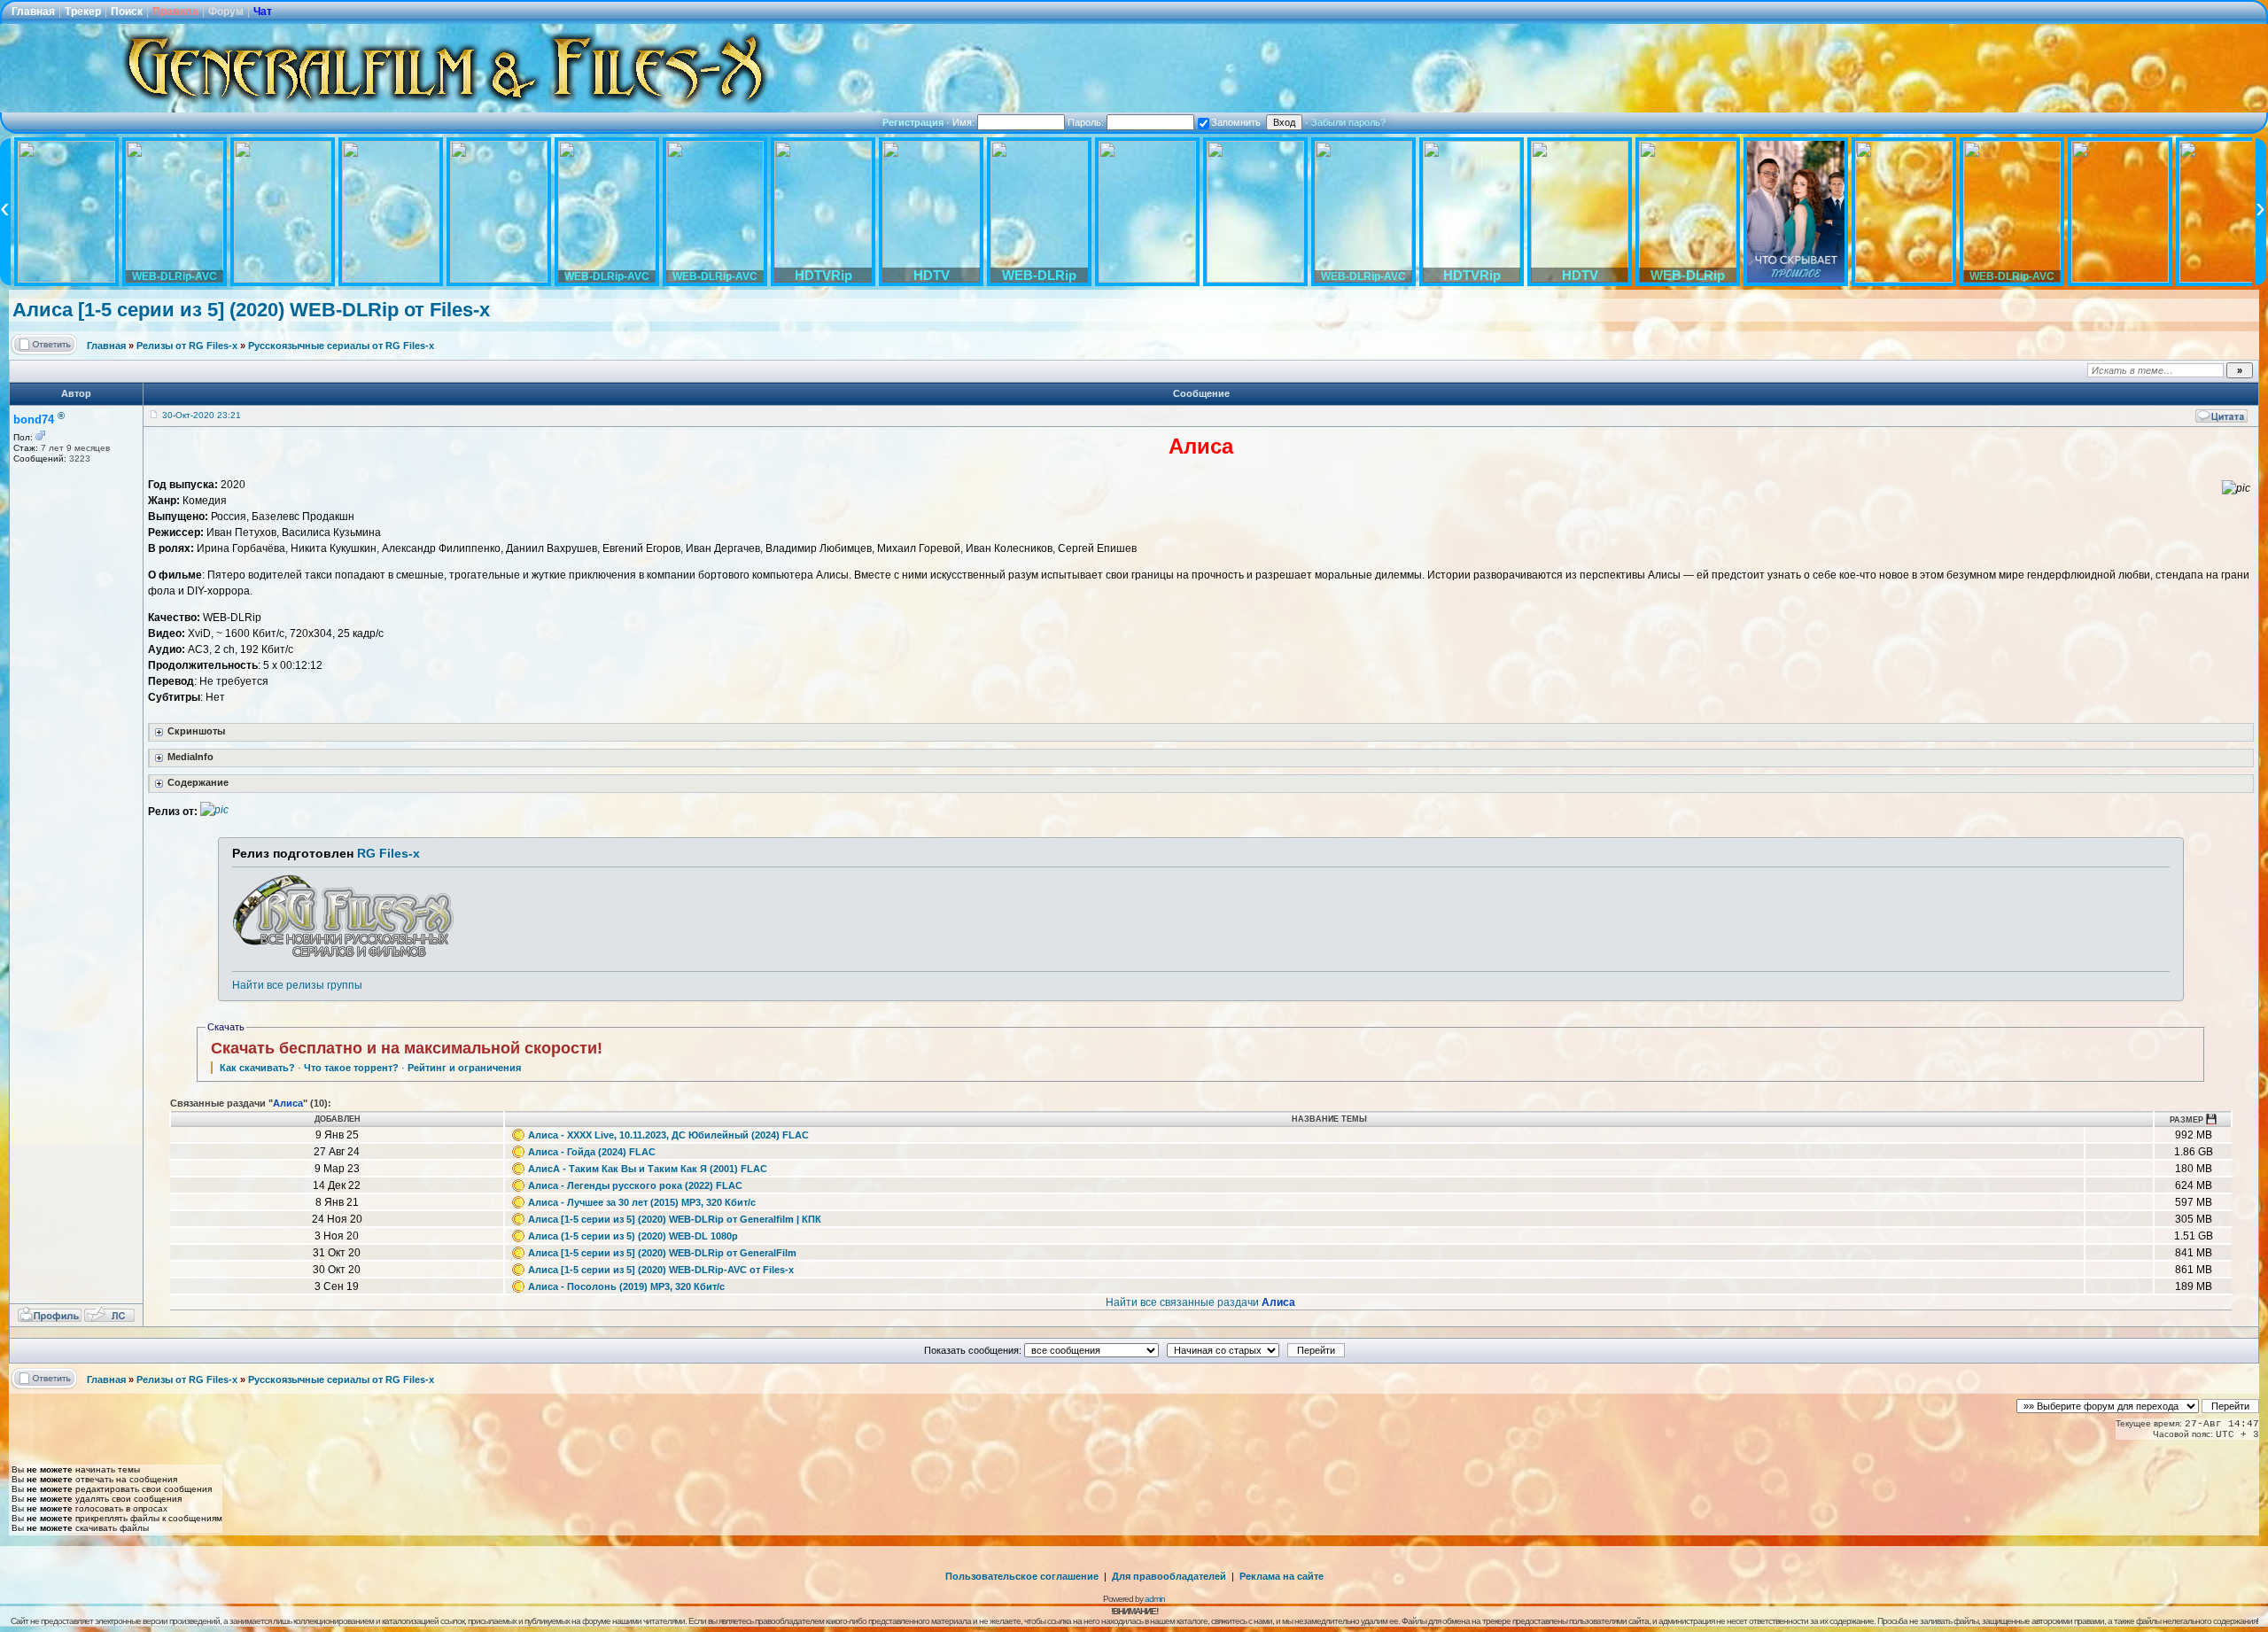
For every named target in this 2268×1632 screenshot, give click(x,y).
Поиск (127, 12)
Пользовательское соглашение (1022, 1576)
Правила (175, 12)
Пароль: (1087, 122)
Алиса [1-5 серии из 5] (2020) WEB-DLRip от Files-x (251, 310)
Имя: (965, 122)
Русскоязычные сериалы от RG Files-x (341, 346)
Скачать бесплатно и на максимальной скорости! (407, 1048)
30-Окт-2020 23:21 (202, 415)
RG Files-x (388, 853)
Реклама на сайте (1282, 1576)
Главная (33, 12)
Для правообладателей (1169, 1576)
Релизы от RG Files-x (187, 346)
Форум (226, 12)
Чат (263, 12)
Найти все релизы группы (297, 985)
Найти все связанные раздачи (1200, 1302)
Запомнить (1236, 122)
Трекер (83, 12)
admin (1155, 1599)
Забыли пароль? (1348, 122)
